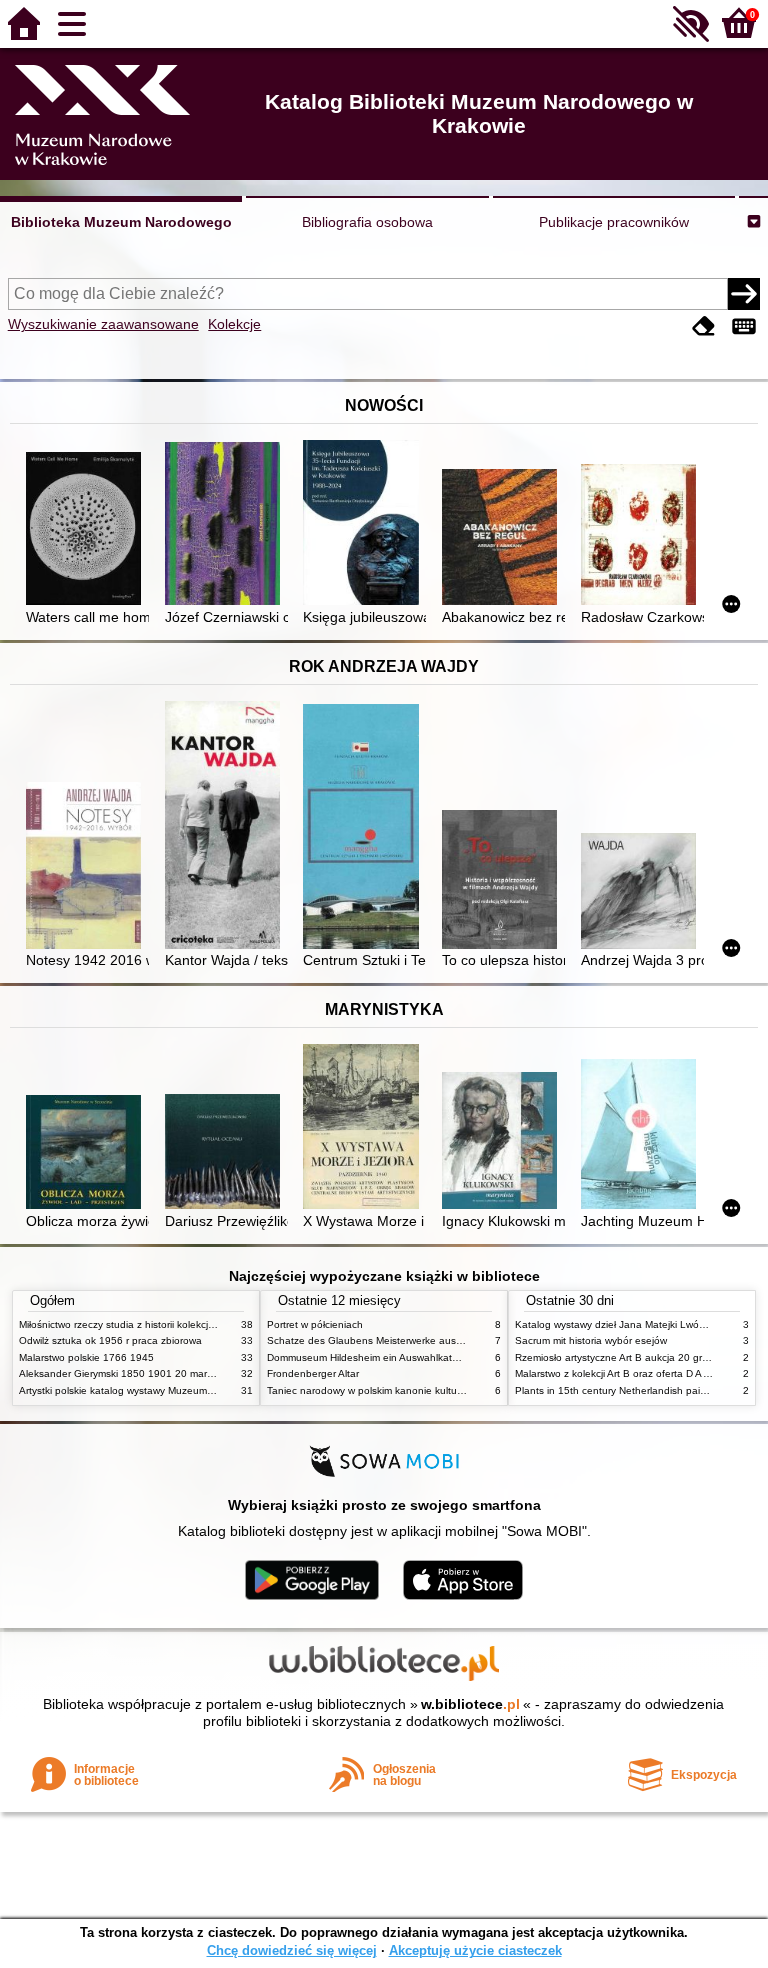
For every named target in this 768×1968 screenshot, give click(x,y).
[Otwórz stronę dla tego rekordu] (87, 530)
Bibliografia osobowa (367, 222)
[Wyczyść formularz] (704, 326)
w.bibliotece (470, 1704)
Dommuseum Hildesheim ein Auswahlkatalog (369, 1357)
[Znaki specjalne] (744, 326)
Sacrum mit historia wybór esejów (591, 1340)
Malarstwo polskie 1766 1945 (86, 1357)
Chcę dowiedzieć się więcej (292, 1950)
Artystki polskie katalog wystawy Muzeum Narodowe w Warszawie (169, 1390)
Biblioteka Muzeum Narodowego (121, 222)
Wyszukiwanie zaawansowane (103, 324)
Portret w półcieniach (315, 1324)
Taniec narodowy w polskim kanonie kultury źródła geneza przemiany (425, 1390)
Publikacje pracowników (614, 222)
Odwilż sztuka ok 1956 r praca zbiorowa (110, 1340)
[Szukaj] (744, 294)
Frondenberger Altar (313, 1373)
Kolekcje (234, 324)
